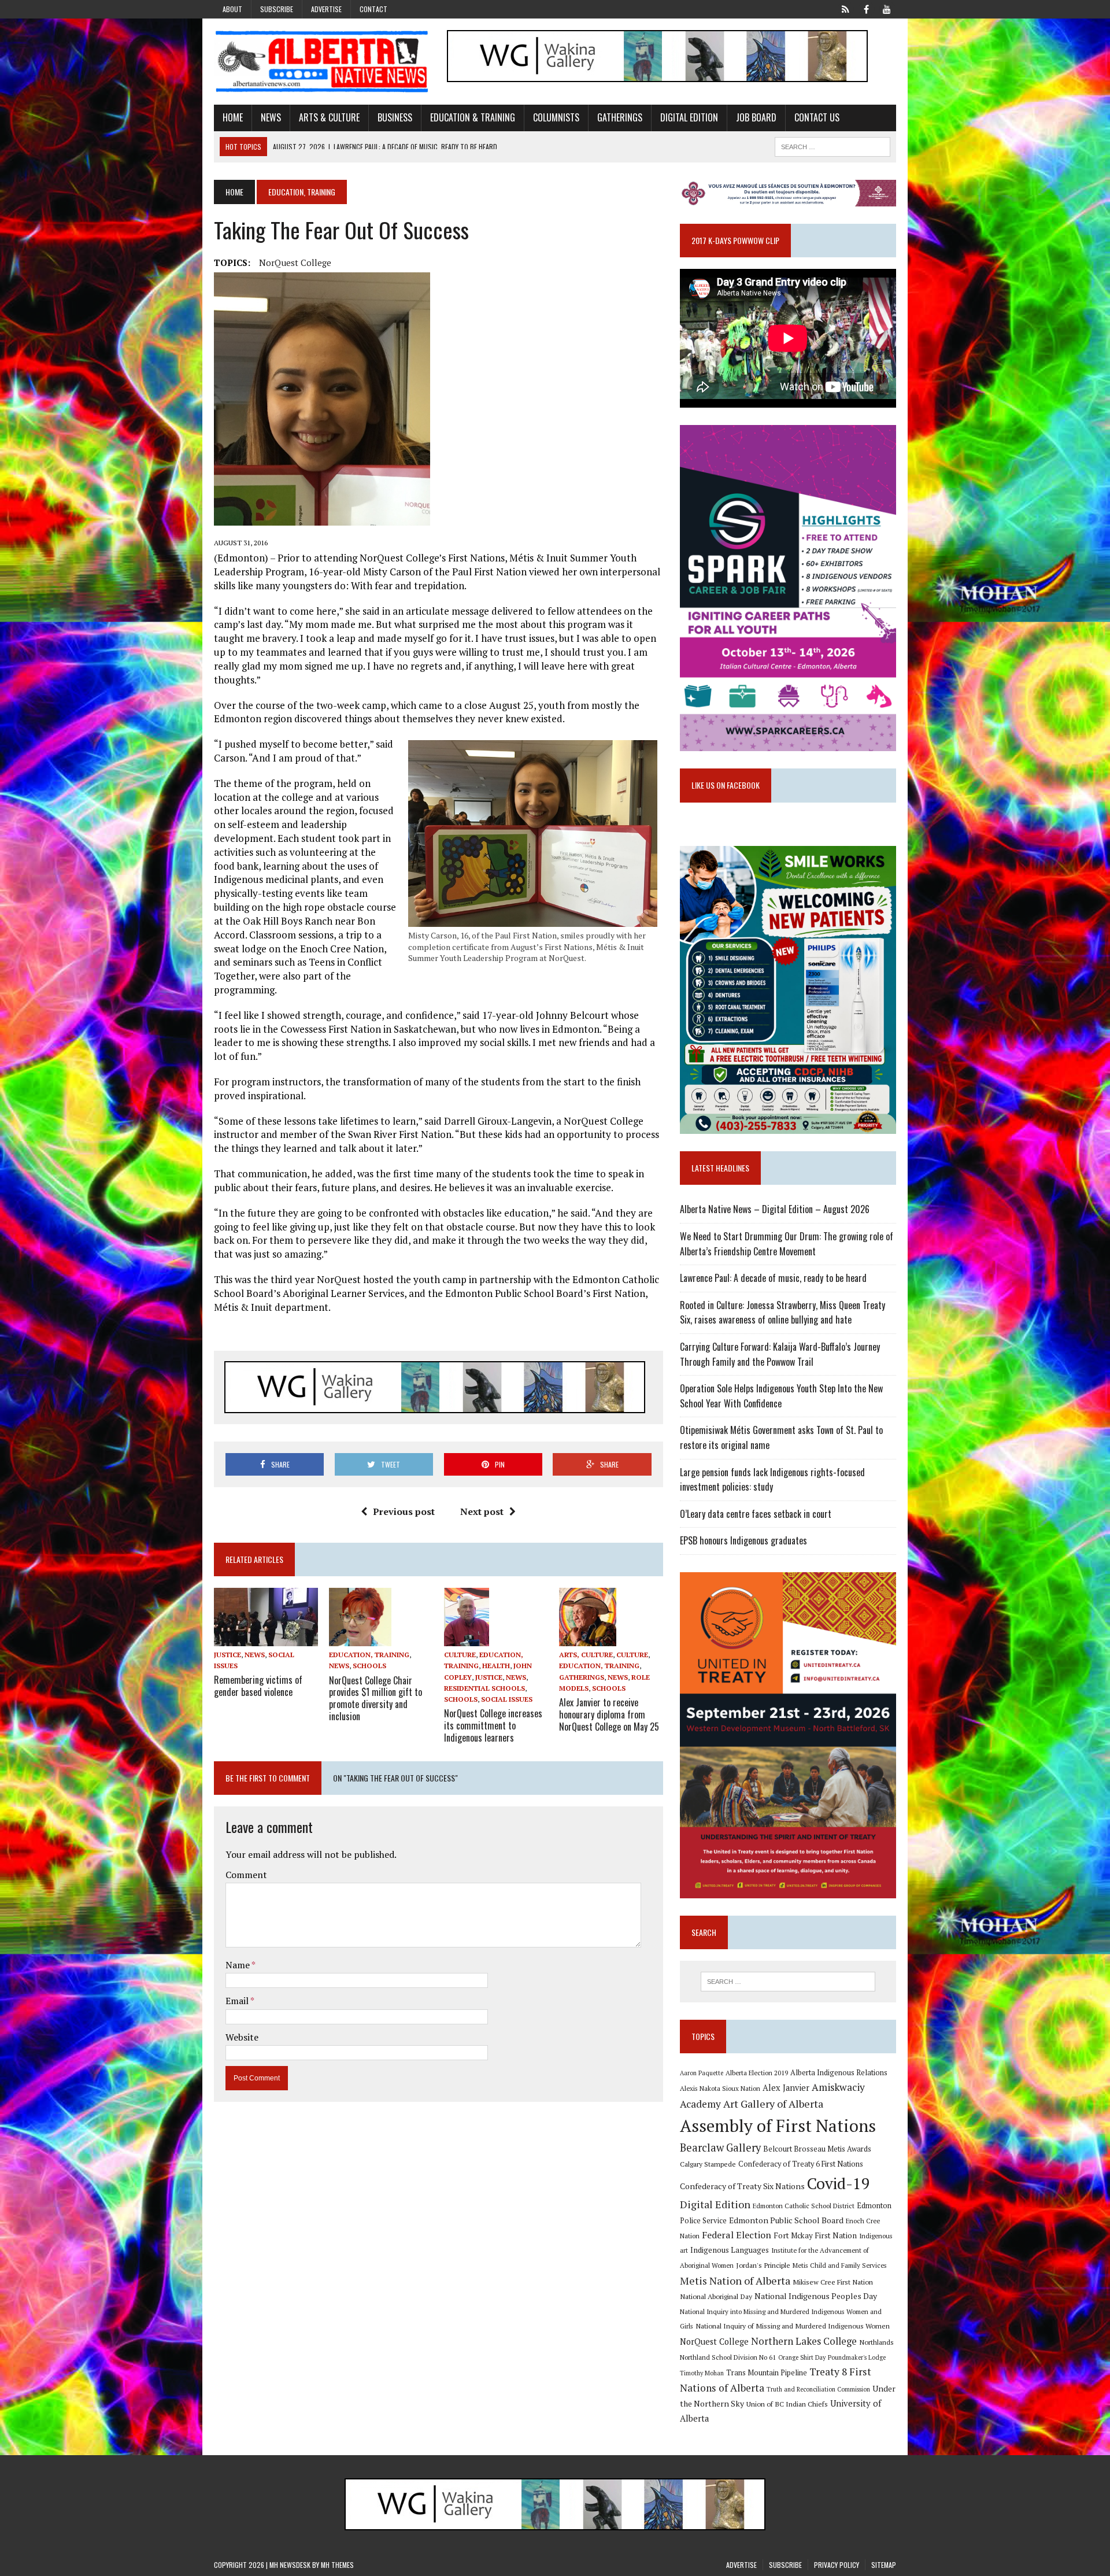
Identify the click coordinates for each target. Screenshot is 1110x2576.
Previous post (404, 1511)
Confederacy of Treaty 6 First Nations (801, 2164)
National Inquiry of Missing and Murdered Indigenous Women (793, 2326)
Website (242, 2037)
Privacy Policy (837, 2565)
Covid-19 (839, 2183)
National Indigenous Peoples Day (816, 2296)
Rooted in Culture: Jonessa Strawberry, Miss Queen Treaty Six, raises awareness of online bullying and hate (782, 1313)
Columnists (556, 117)
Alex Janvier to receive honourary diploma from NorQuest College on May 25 (609, 1714)
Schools (369, 1666)
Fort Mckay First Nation (815, 2235)
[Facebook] (866, 8)
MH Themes (337, 2565)
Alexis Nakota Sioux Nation (720, 2088)
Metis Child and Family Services (840, 2265)
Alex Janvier (786, 2088)
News (271, 117)
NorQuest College (295, 263)
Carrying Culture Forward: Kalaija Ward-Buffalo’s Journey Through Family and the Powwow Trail (780, 1354)
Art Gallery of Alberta (773, 2104)
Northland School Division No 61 (728, 2357)
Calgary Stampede (708, 2164)
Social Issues (507, 1699)
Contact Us (817, 117)
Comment (246, 1875)
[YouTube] (887, 8)
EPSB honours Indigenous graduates (743, 1540)
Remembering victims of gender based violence (258, 1686)
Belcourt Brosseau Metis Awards (817, 2149)
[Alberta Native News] (322, 62)
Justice (227, 1655)
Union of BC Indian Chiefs (787, 2404)
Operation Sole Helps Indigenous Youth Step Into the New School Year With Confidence (781, 1396)
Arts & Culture (329, 117)
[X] (845, 8)
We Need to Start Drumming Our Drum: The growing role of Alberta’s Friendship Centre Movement (787, 1244)
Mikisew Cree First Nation (833, 2282)
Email (238, 2001)
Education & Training (473, 117)
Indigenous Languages (730, 2250)
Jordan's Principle (763, 2265)
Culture (460, 1655)
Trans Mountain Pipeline (767, 2373)
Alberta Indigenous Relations (839, 2073)
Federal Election (737, 2235)
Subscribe (277, 9)
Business (395, 117)
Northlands (876, 2342)
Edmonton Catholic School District (804, 2206)
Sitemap (884, 2565)
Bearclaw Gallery (720, 2148)
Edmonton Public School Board (786, 2220)
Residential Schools (484, 1688)
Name (238, 1965)
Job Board (756, 117)
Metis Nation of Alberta (735, 2281)
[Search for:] (788, 1982)
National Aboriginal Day (716, 2296)
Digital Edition (689, 117)
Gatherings (620, 117)
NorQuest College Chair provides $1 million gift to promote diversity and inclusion (375, 1698)
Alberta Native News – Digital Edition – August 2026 (775, 1209)
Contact (373, 9)
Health (496, 1666)
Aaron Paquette (702, 2073)
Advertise (326, 9)
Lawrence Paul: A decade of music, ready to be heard (773, 1278)
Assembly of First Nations (778, 2126)
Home (233, 117)
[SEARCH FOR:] (832, 145)
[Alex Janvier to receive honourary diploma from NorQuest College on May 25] (588, 1639)
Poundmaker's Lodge (857, 2357)
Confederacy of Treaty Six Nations (742, 2186)
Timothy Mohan (702, 2373)
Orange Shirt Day (802, 2357)
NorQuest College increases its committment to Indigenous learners (493, 1725)
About (232, 9)
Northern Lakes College (804, 2341)
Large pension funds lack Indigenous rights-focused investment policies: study (772, 1480)
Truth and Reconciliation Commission (818, 2389)
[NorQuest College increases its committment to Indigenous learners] (467, 1639)
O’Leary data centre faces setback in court (756, 1514)
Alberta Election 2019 (757, 2073)
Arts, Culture (586, 1655)
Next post (482, 1511)
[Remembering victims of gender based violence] (266, 1638)
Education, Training (369, 1655)
